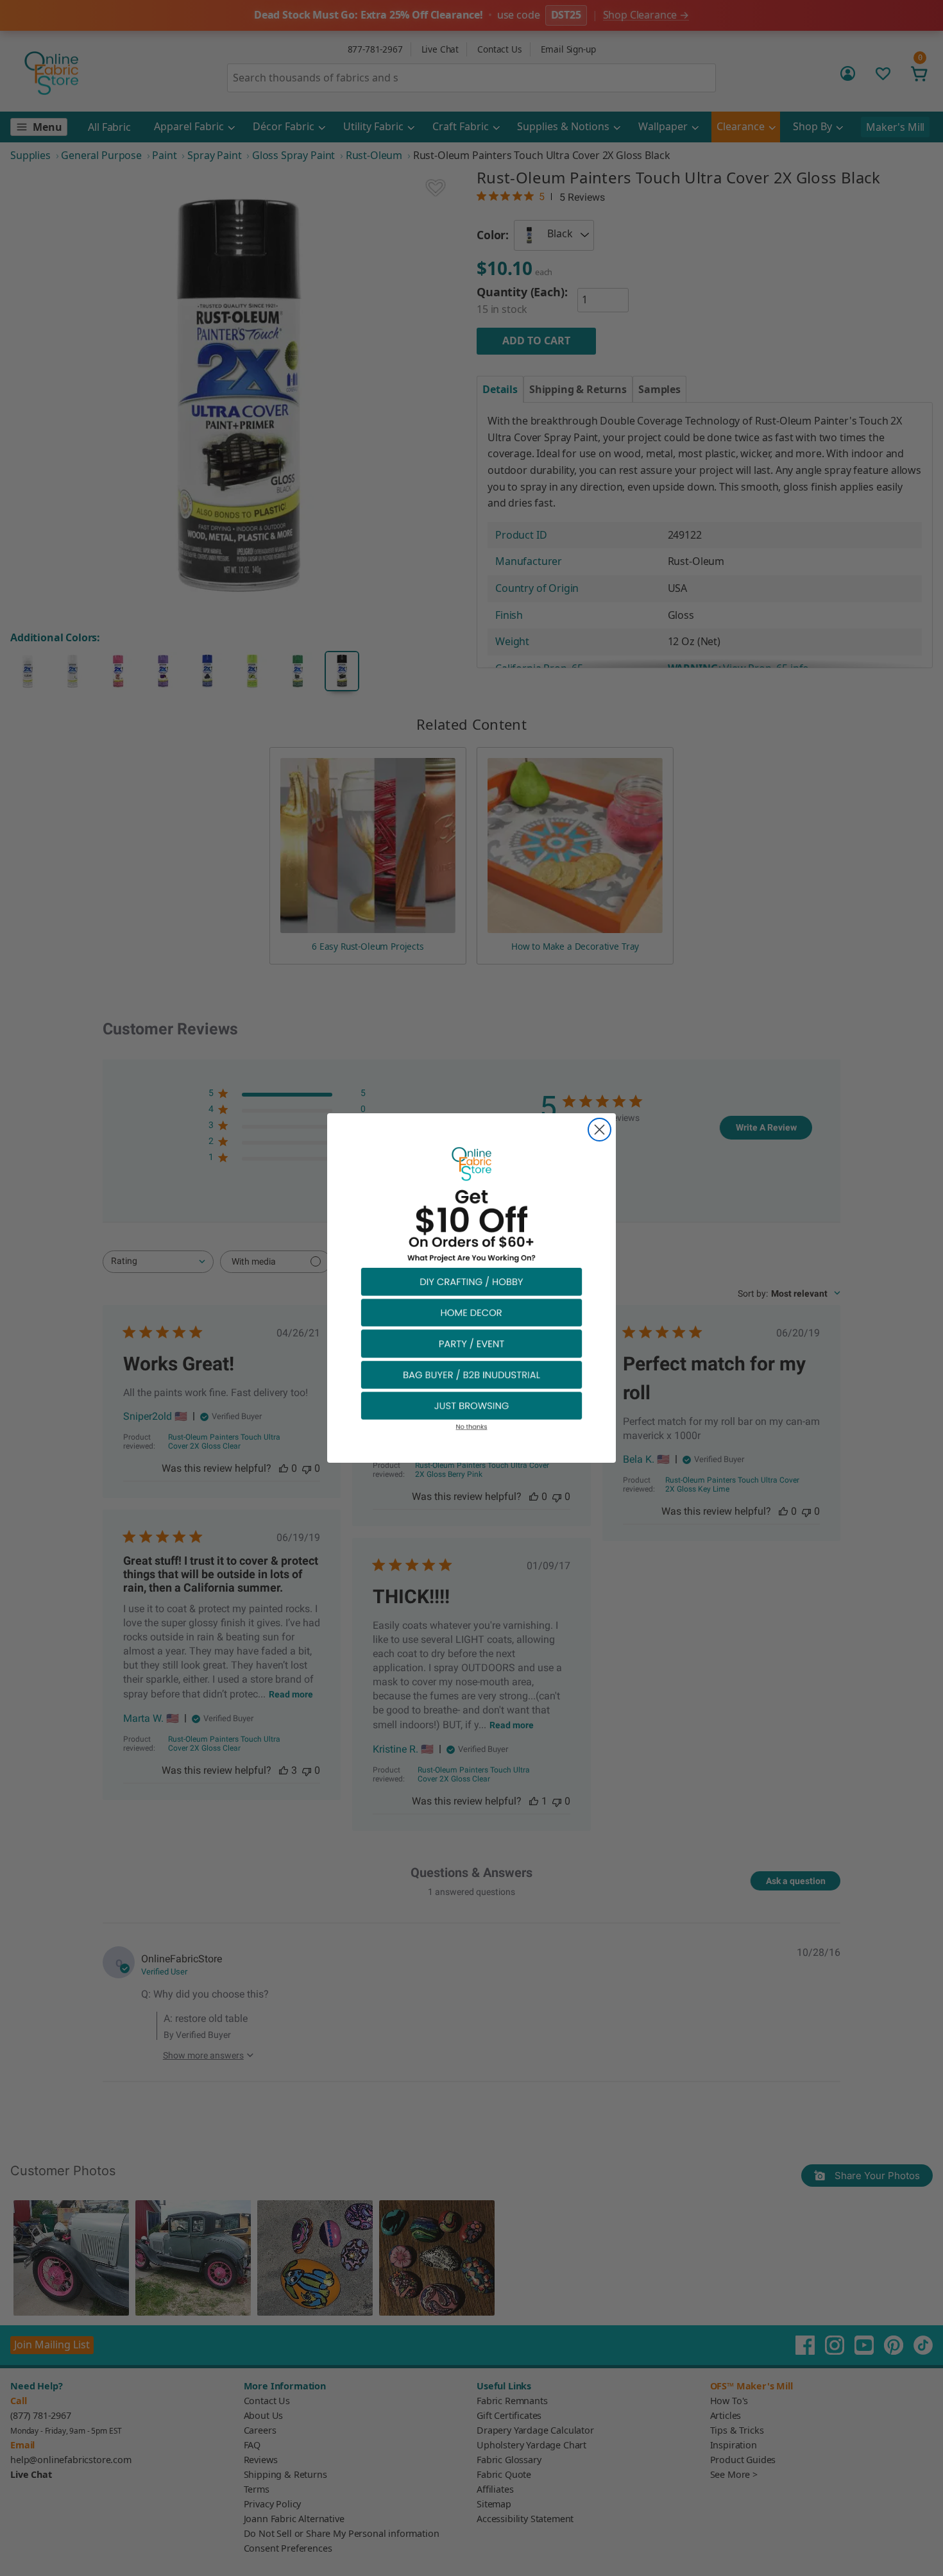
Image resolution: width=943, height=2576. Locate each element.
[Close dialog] (599, 1130)
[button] (471, 1281)
